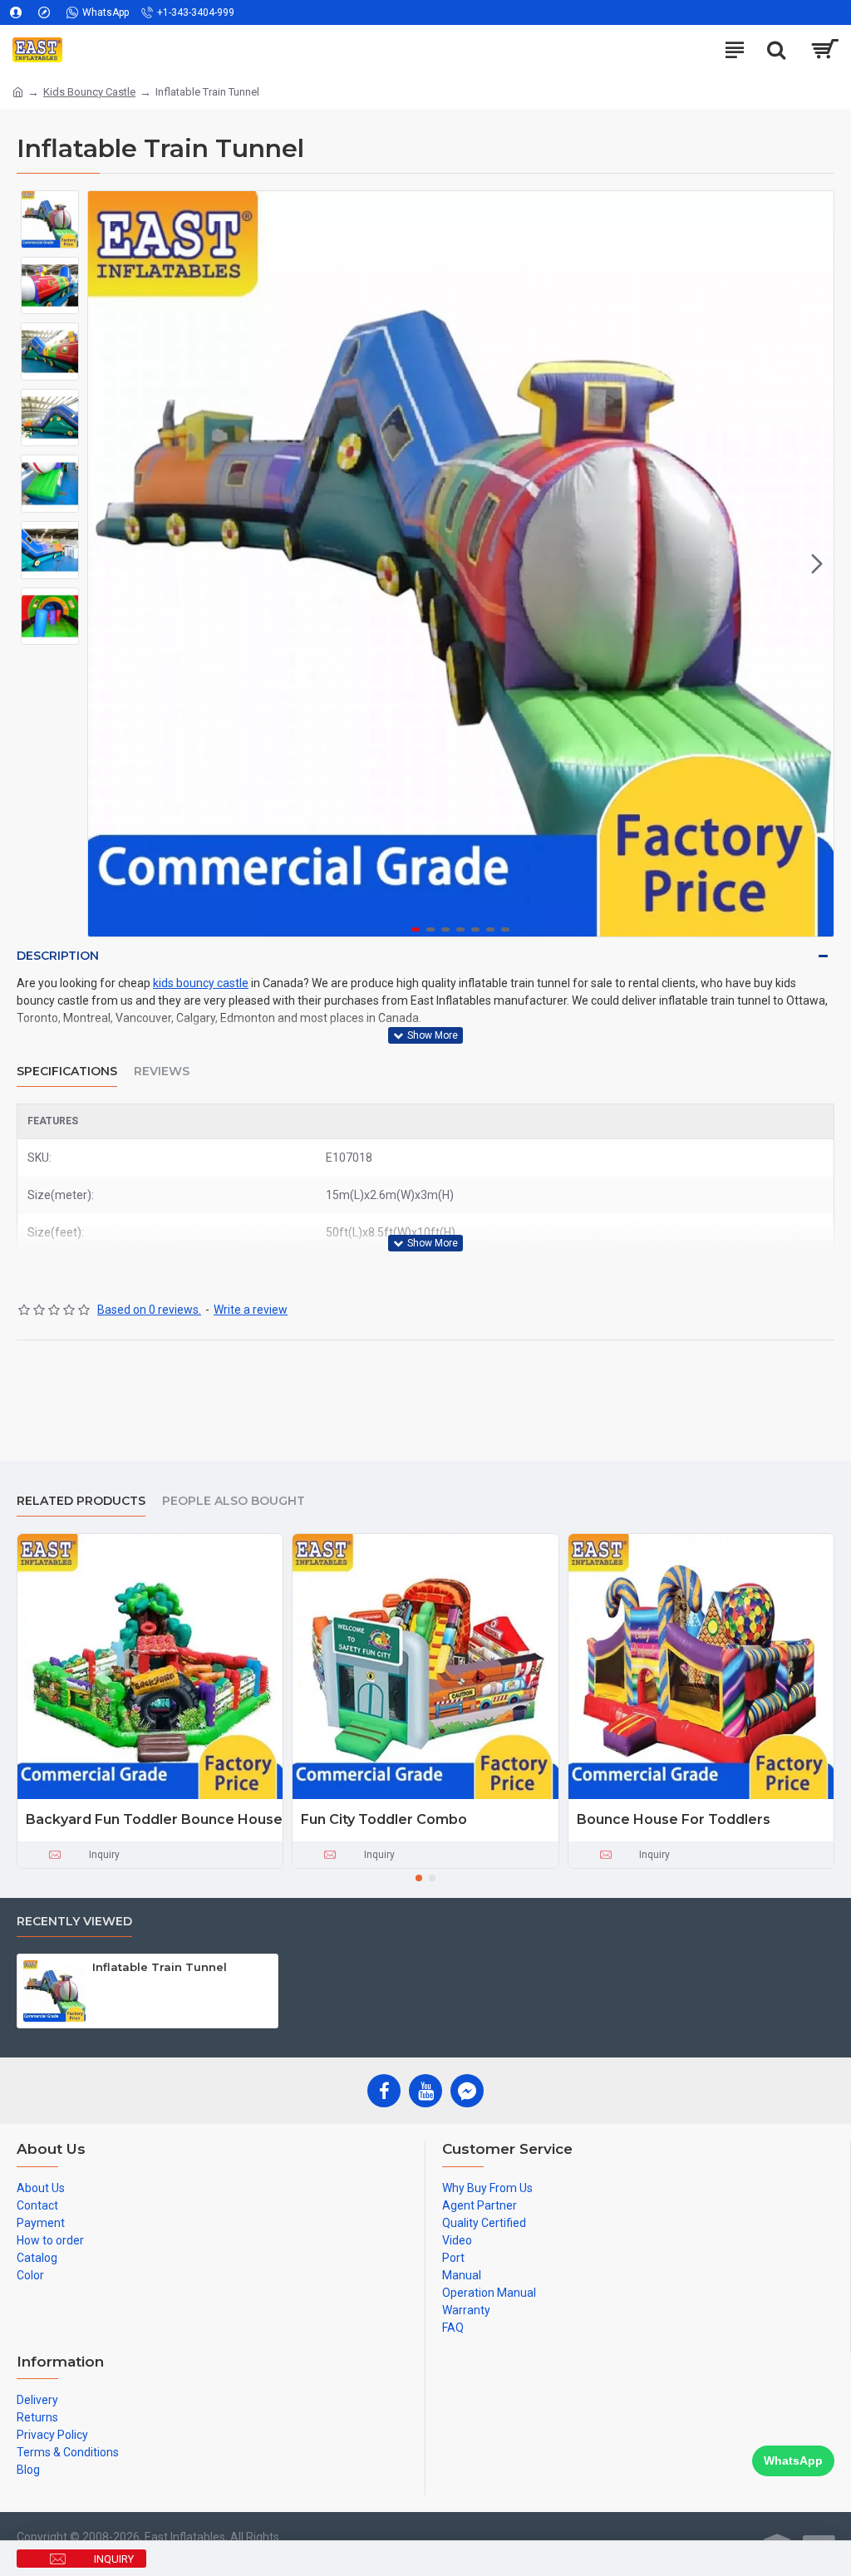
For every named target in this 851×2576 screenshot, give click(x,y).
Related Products (81, 1501)
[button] (105, 564)
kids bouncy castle (201, 983)
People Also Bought (234, 1501)
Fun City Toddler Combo (384, 1819)
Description (58, 956)
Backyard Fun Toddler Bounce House (154, 1819)
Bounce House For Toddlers (674, 1819)
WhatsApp (793, 2460)
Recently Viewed (74, 1922)
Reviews (162, 1072)
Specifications (67, 1072)
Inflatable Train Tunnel (160, 1967)
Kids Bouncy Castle (89, 92)
